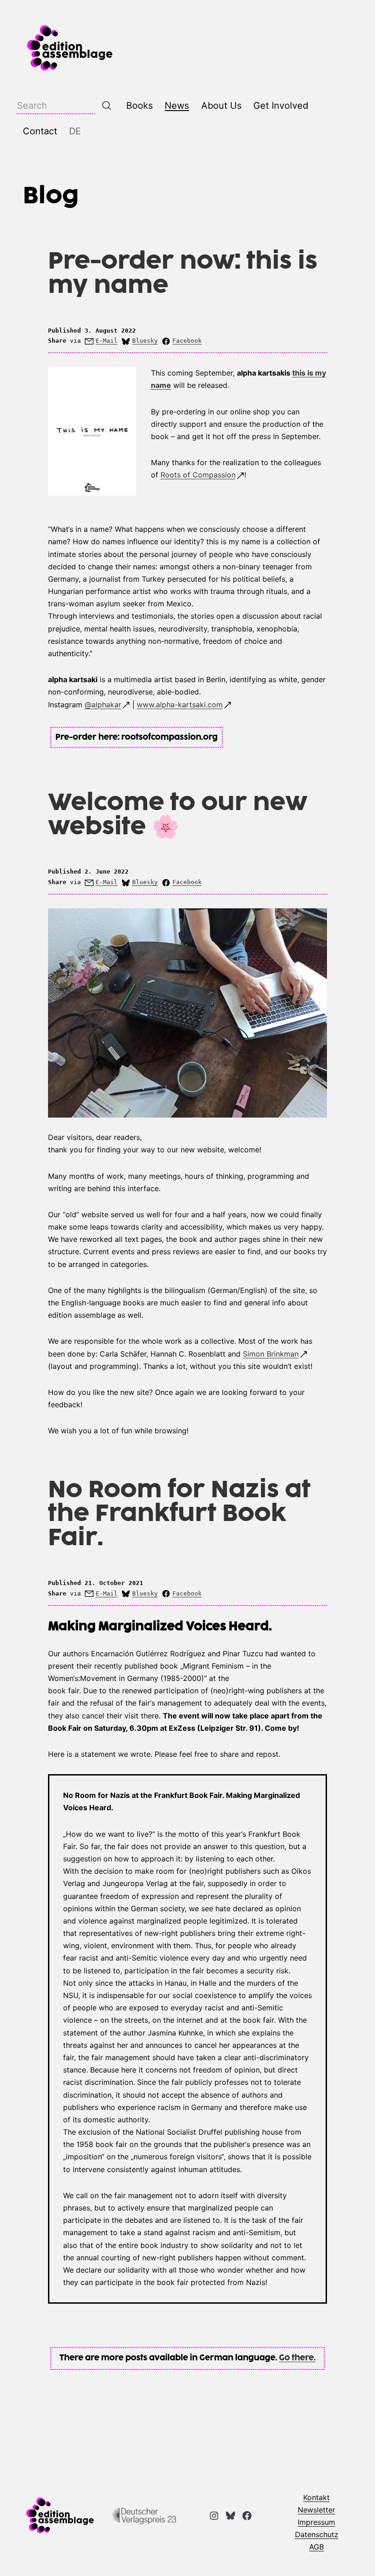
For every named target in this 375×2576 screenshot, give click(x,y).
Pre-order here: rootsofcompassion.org (137, 737)
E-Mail (107, 341)
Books (139, 106)
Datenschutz (317, 2534)
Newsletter (316, 2510)
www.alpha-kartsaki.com (180, 705)
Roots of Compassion (198, 475)
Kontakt (316, 2497)
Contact (40, 131)
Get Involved (281, 106)
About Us (221, 106)
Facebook (187, 341)
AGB (316, 2547)
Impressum (316, 2522)
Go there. (297, 2358)
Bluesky (145, 341)
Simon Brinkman (271, 1354)
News (177, 106)
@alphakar (103, 705)
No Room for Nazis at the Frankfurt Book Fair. (179, 1514)
